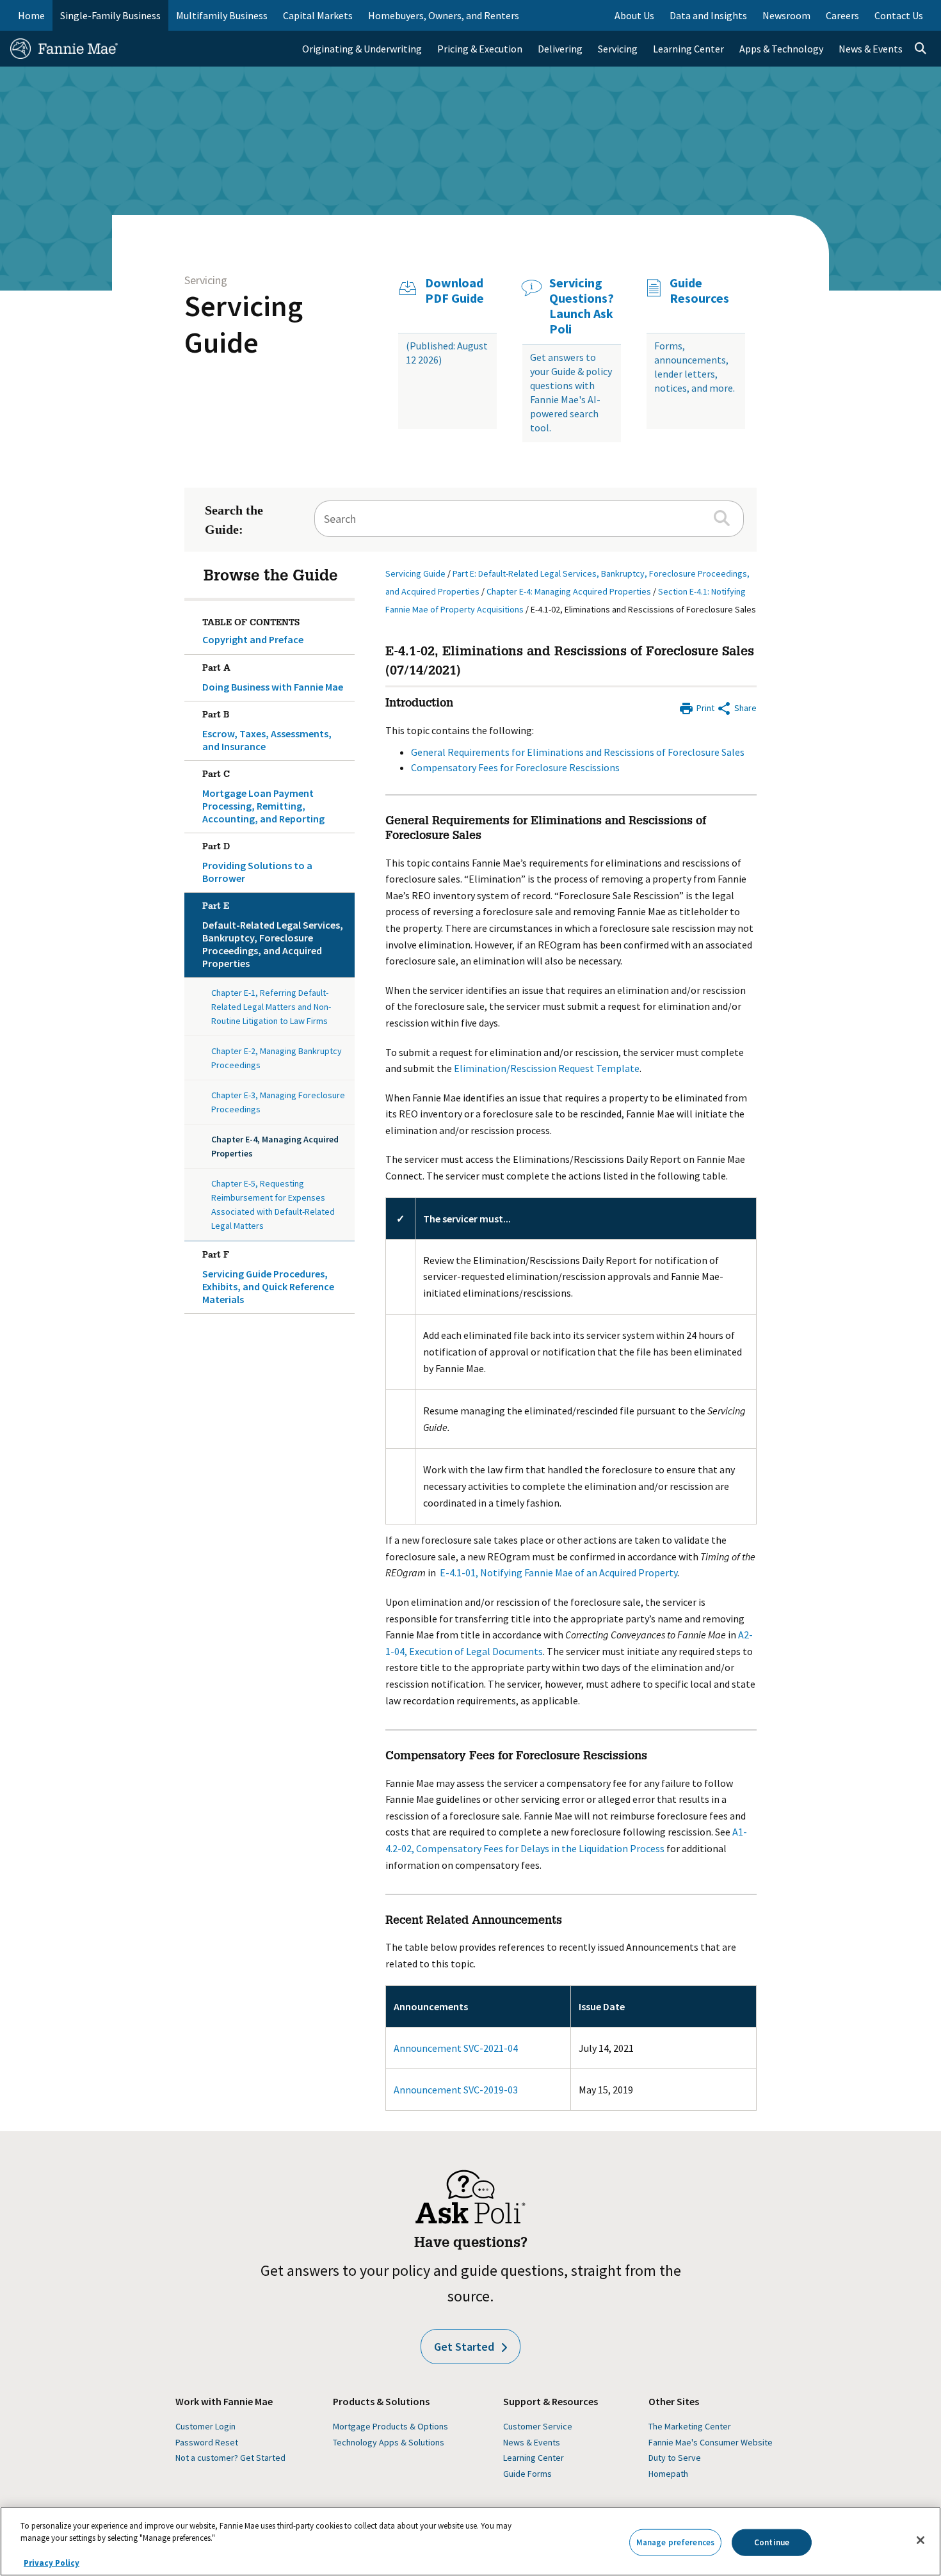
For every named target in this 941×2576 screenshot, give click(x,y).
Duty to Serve (675, 2458)
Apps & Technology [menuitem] (781, 49)
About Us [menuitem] (634, 15)
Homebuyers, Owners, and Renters (444, 15)
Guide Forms (527, 2474)
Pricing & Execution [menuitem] (480, 49)
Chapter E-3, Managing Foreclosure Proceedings (278, 1102)
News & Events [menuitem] (871, 49)
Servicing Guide (244, 324)
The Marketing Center (690, 2426)
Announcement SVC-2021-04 (456, 2048)
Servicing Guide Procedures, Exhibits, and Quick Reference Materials (268, 1278)
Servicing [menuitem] (618, 49)
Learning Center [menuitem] (688, 49)
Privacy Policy (52, 2563)
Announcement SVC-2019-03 (456, 2090)
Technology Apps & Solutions (389, 2442)
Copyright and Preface (253, 639)
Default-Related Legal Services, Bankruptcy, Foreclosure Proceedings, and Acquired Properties (273, 936)
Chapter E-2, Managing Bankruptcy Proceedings (277, 1058)
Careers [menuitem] (842, 15)
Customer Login (205, 2426)
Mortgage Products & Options (390, 2426)
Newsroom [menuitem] (786, 15)
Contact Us (899, 15)
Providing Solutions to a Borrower (257, 864)
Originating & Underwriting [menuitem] (362, 49)
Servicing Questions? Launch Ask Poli (582, 306)
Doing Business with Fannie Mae (273, 679)
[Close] (921, 2540)
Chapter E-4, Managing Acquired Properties (275, 1146)
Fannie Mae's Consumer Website (711, 2442)
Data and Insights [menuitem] (708, 15)
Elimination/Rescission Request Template (547, 1068)
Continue (772, 2542)
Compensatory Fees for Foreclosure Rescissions (515, 767)
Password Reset (207, 2442)
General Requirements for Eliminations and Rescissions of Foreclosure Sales (578, 752)
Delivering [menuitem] (560, 49)
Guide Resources (699, 291)
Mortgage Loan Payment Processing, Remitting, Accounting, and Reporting (263, 798)
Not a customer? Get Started (230, 2458)
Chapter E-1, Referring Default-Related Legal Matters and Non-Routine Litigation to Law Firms (271, 1007)
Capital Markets (318, 15)
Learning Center (534, 2458)
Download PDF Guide (454, 291)
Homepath (668, 2474)
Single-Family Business (110, 15)
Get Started (464, 2347)
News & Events (532, 2442)
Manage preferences (675, 2542)
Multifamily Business (222, 15)
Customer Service (538, 2426)
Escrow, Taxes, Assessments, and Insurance (267, 732)
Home (31, 15)
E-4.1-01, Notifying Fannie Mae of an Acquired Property (559, 1572)
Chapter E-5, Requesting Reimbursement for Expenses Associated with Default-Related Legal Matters (273, 1204)
